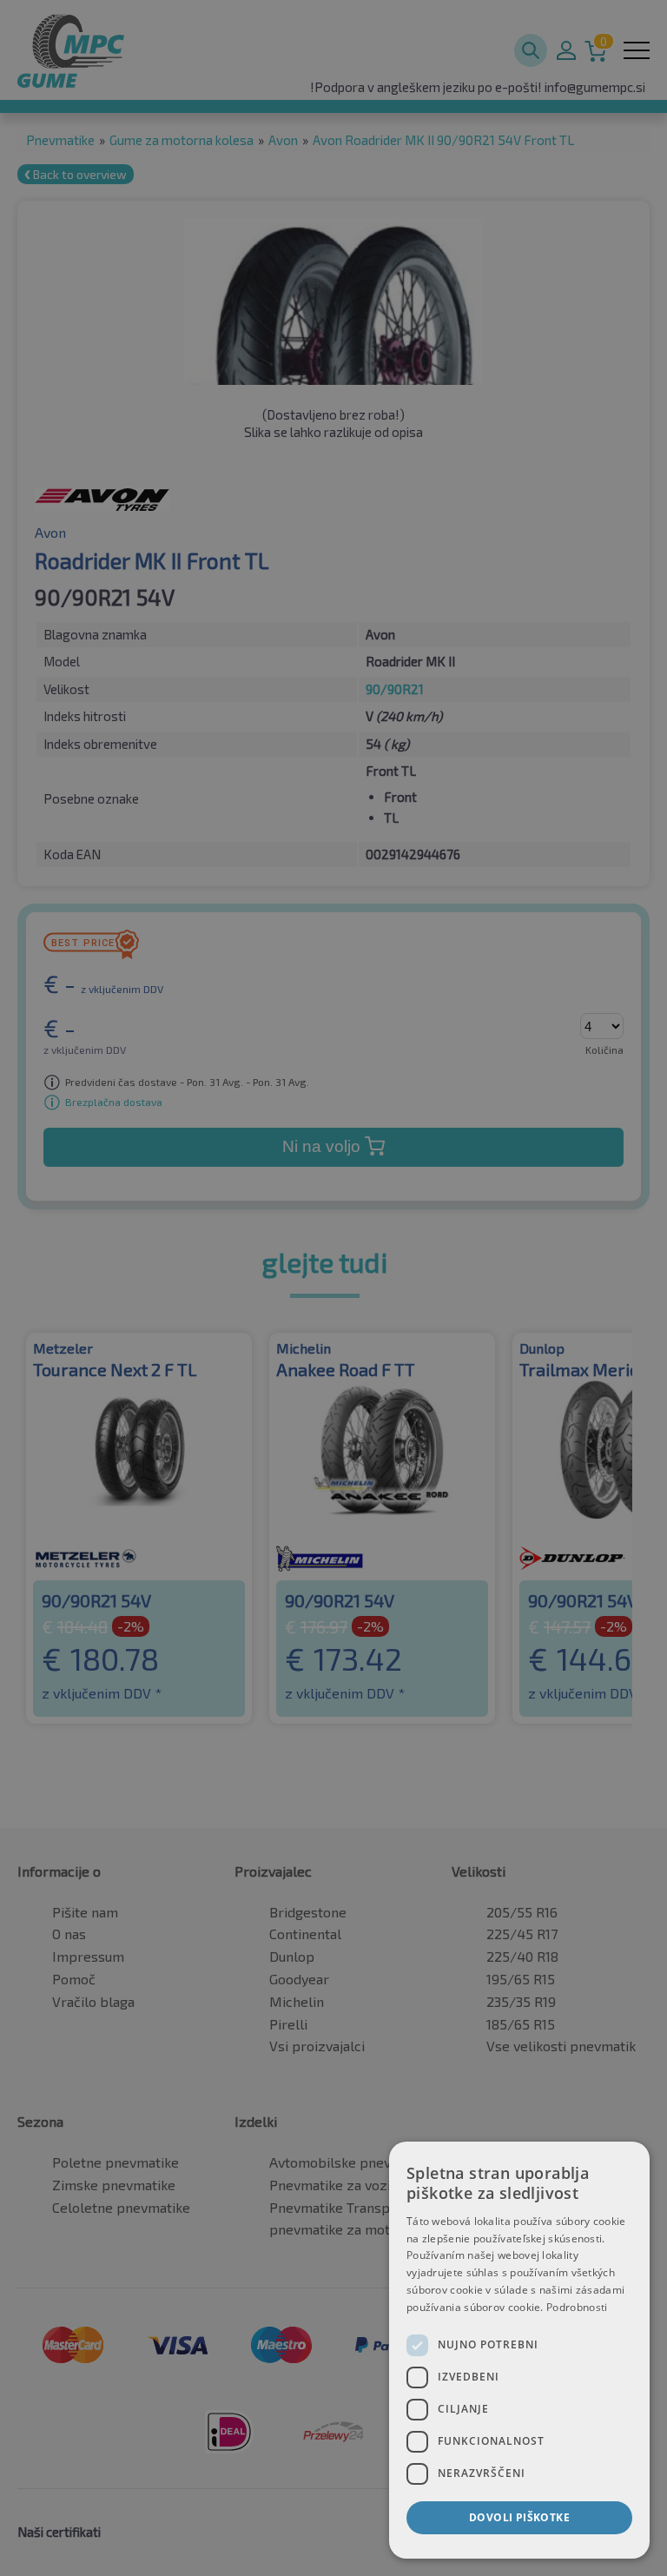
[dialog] (519, 2350)
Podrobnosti (577, 2307)
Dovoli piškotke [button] (519, 2517)
